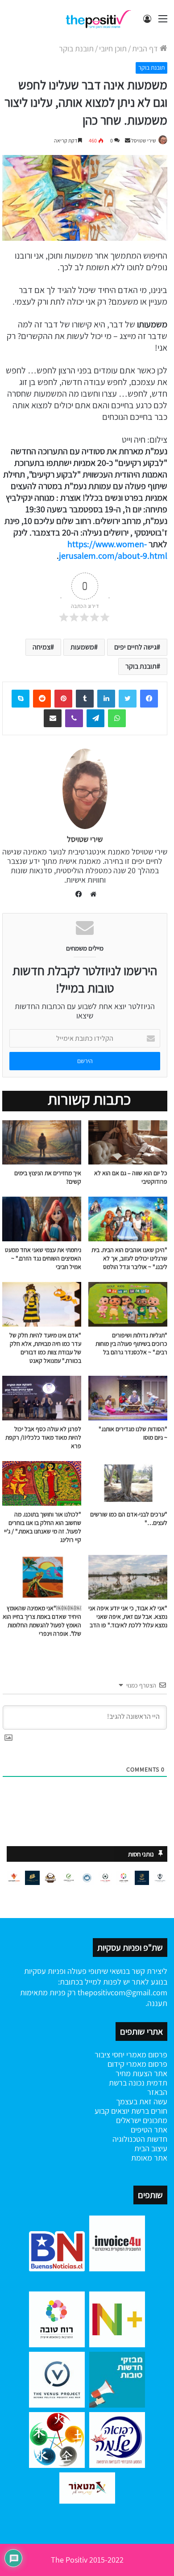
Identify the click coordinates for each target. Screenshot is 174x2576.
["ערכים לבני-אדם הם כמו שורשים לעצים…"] (128, 1483)
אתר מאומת (149, 2158)
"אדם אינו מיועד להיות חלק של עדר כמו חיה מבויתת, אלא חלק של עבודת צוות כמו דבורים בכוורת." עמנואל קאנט (45, 1348)
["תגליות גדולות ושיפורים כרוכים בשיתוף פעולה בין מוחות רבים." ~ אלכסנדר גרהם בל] (128, 1304)
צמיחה (41, 647)
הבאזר (157, 2092)
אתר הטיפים (149, 2130)
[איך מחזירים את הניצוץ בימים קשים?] (42, 1143)
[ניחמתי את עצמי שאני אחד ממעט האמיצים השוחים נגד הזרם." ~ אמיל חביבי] (42, 1219)
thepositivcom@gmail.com (122, 1992)
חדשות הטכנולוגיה (140, 2139)
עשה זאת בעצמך (142, 2101)
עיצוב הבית (151, 2148)
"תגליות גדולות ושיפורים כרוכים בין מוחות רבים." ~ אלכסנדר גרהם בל (131, 1344)
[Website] (91, 894)
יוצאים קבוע (112, 2111)
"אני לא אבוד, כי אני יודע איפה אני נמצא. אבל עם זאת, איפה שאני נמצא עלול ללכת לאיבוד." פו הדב (128, 1617)
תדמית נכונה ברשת (138, 2083)
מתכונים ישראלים (142, 2120)
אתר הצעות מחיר (141, 2073)
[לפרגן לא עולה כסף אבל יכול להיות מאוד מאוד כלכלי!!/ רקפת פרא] (42, 1398)
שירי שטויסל (144, 140)
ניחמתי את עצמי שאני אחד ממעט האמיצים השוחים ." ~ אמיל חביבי (43, 1258)
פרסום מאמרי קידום (137, 2064)
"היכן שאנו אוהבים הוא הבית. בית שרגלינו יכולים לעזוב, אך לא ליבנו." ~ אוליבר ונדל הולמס (129, 1258)
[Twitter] (128, 699)
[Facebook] (149, 699)
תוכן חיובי (113, 48)
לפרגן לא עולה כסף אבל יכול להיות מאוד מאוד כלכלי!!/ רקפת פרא (43, 1437)
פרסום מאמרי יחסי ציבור (131, 2055)
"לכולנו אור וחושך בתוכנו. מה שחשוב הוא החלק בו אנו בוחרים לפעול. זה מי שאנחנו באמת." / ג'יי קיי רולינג (43, 1527)
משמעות (82, 647)
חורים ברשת (148, 2111)
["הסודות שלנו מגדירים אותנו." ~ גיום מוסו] (128, 1398)
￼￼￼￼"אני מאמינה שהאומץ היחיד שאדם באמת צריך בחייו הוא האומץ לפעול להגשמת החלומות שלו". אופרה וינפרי (42, 1621)
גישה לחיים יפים (135, 647)
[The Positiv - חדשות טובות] (100, 19)
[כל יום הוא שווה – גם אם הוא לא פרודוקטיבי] (128, 1143)
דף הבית (146, 48)
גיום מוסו (153, 1437)
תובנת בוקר (76, 48)
